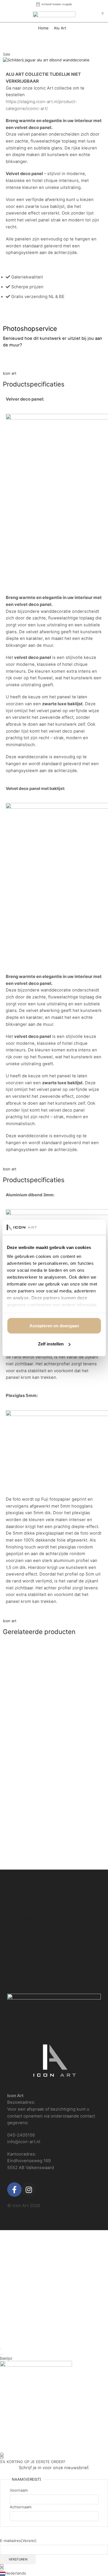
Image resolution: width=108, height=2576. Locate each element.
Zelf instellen (51, 1344)
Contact (15, 1937)
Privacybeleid (21, 1918)
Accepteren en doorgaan (54, 1325)
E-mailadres (18, 2541)
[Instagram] (29, 2190)
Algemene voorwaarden (32, 1927)
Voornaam (19, 2490)
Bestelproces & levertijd (32, 1900)
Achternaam (21, 2507)
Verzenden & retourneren (33, 1909)
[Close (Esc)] (1, 2349)
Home (43, 28)
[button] (54, 2573)
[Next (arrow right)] (3, 2354)
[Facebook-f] (14, 2190)
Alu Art (60, 28)
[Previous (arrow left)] (1, 2354)
